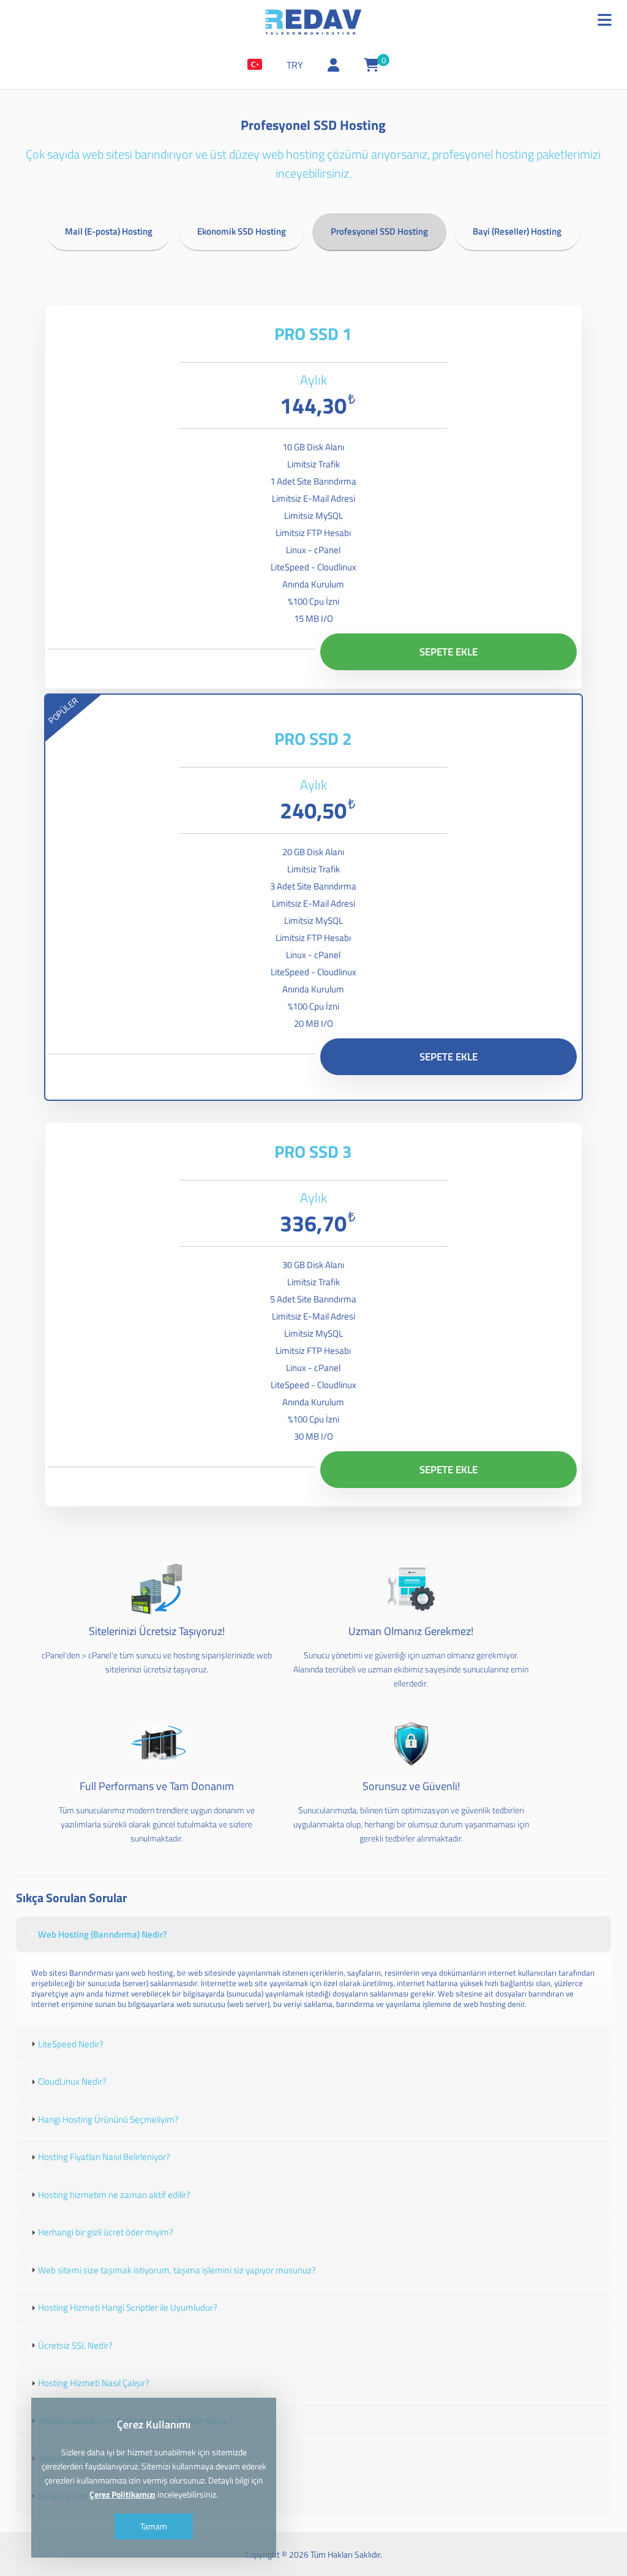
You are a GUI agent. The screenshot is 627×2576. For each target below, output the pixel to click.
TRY (295, 65)
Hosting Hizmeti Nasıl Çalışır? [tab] (94, 2383)
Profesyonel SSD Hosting (379, 231)
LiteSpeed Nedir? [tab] (71, 2044)
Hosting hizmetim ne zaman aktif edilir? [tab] (114, 2195)
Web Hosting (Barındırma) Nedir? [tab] (103, 1934)
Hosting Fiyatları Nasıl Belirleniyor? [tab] (104, 2157)
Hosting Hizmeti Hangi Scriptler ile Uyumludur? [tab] (128, 2307)
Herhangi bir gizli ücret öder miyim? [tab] (106, 2232)
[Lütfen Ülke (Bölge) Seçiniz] (255, 65)
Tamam (154, 2526)
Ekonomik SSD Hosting (242, 231)
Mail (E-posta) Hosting (109, 231)
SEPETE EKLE (449, 652)
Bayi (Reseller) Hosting (517, 231)
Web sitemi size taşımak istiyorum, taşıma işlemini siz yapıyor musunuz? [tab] (177, 2270)
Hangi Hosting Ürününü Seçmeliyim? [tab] (108, 2119)
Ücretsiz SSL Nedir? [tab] (75, 2345)
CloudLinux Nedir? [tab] (72, 2081)
